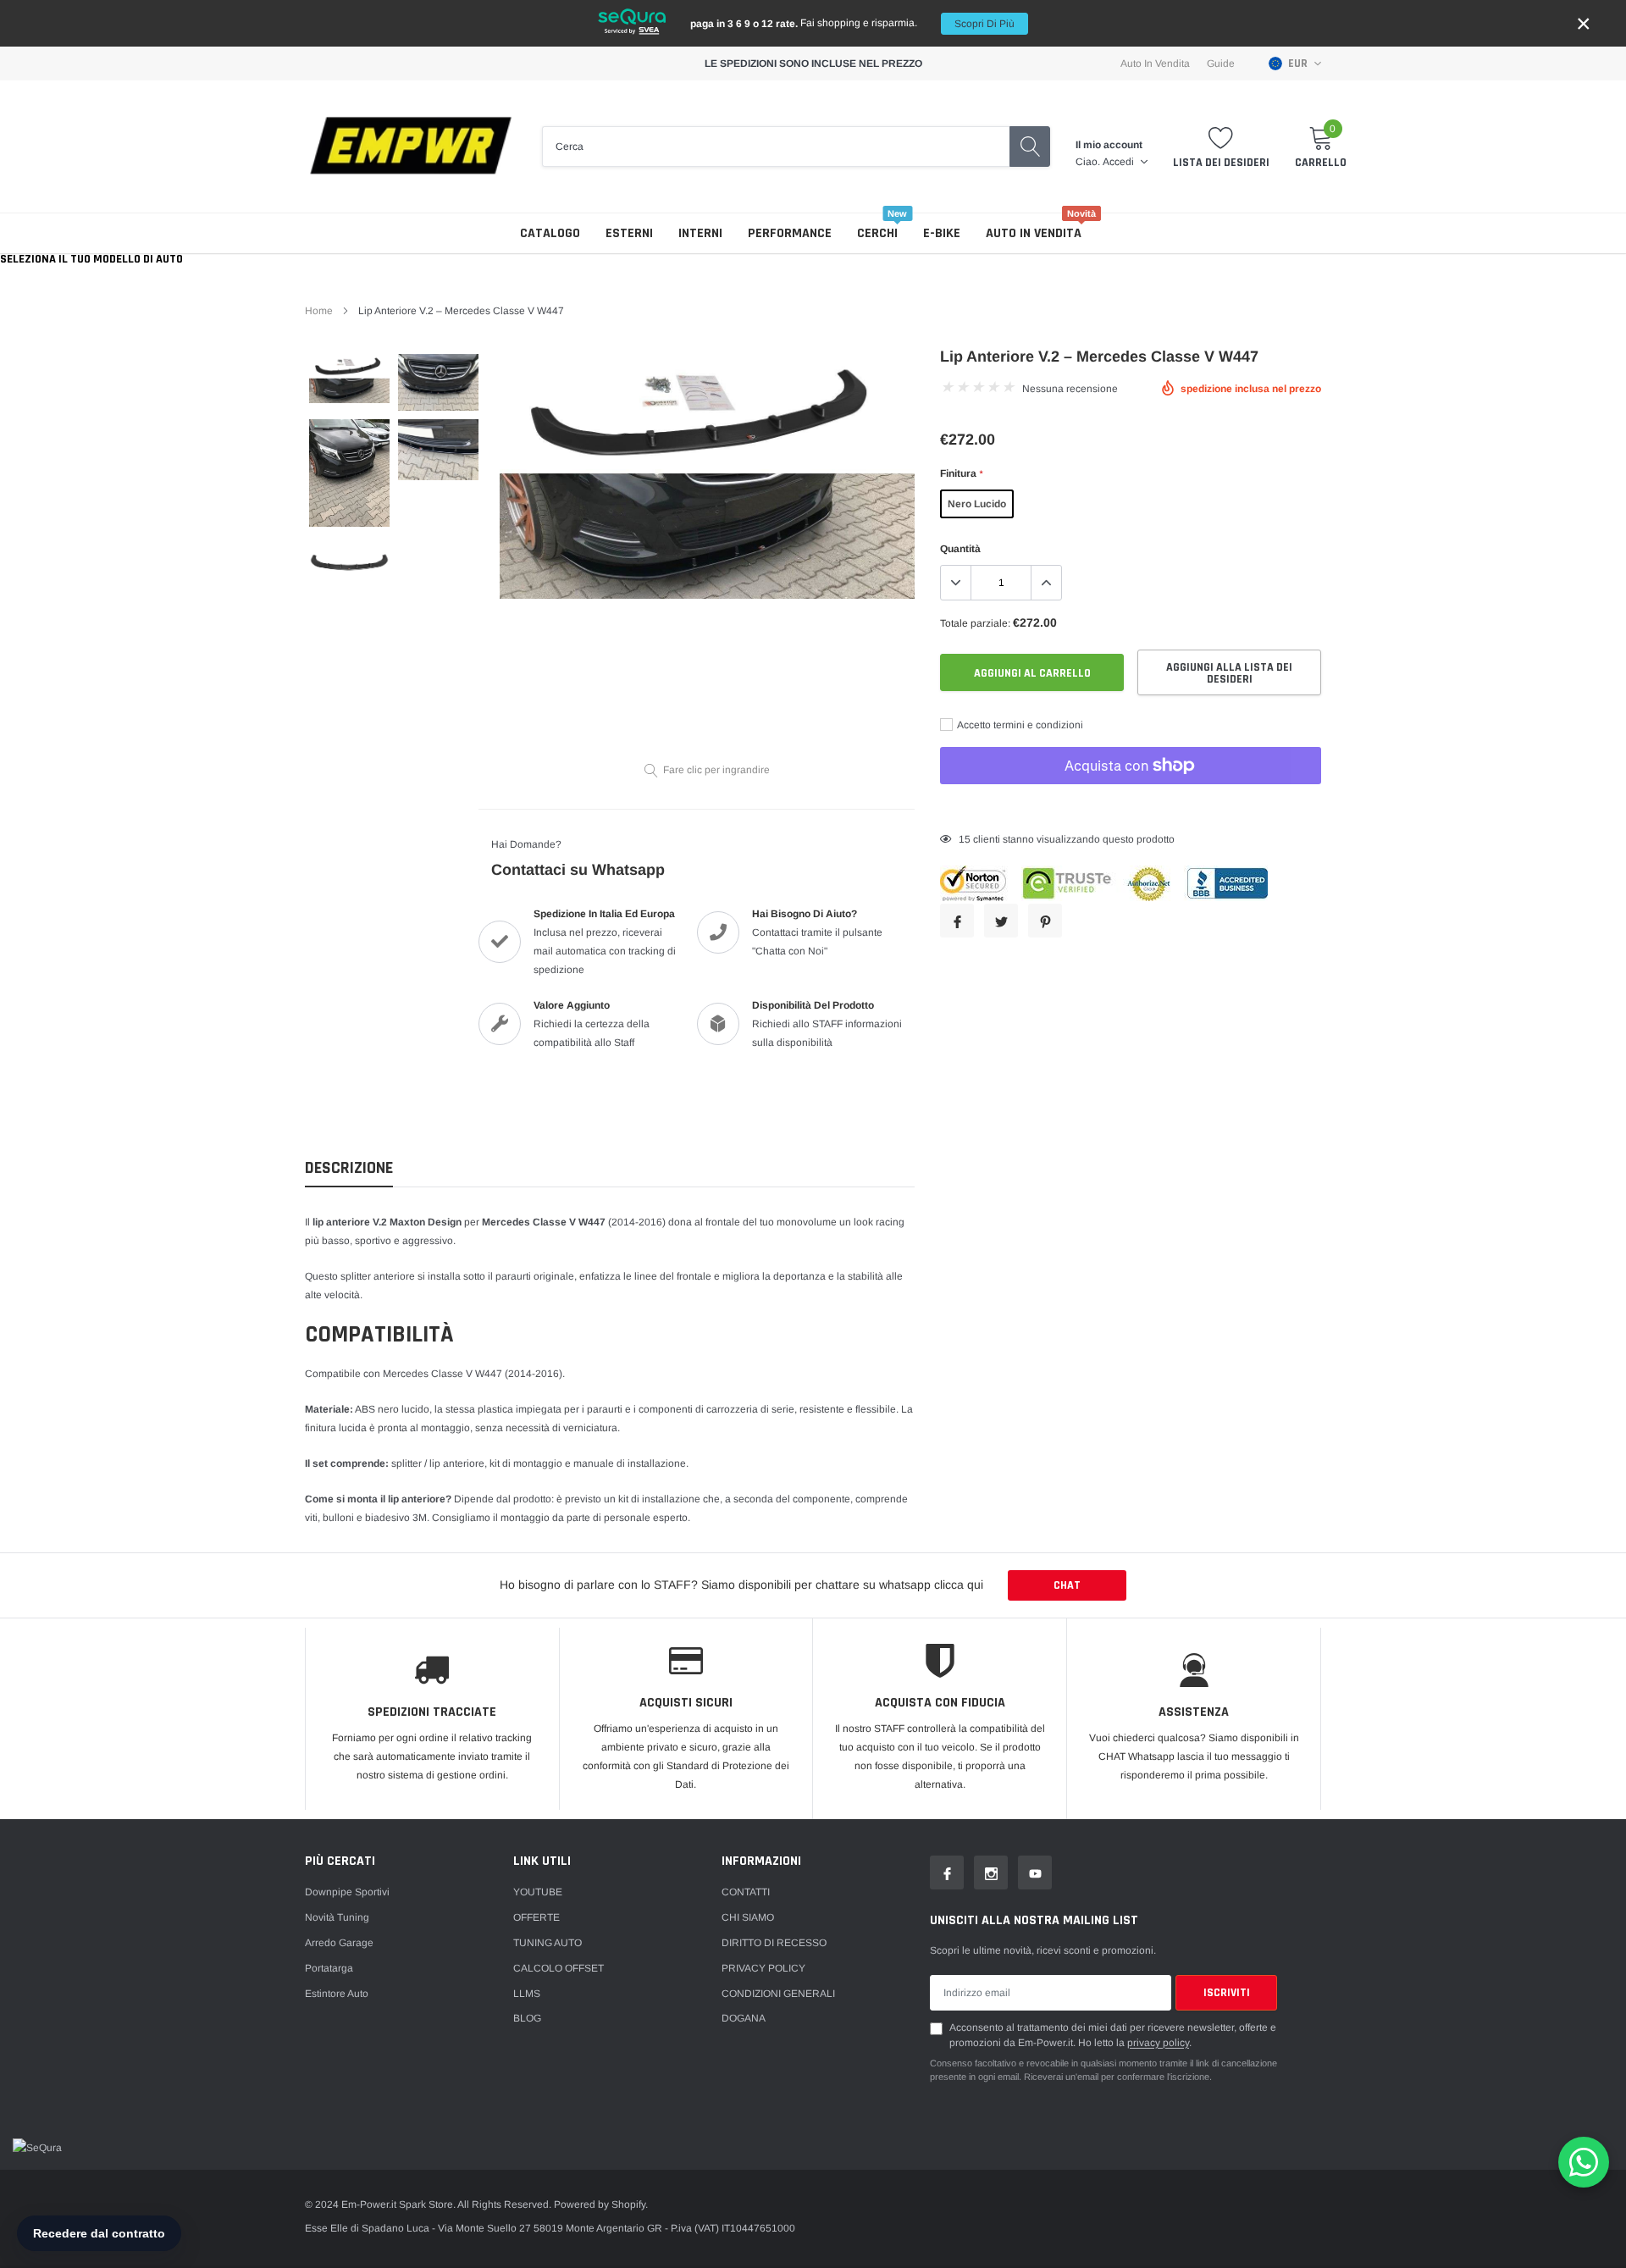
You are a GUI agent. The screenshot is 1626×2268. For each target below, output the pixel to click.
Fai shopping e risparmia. (852, 23)
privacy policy (1158, 2043)
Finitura (961, 473)
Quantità (960, 549)
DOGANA (744, 2018)
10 (965, 839)
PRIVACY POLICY (763, 1968)
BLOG (527, 2018)
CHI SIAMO (748, 1917)
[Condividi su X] (1001, 921)
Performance (790, 233)
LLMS (527, 1994)
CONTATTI (746, 1892)
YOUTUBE (538, 1892)
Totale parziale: (975, 623)
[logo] (411, 147)
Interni (700, 233)
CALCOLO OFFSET (559, 1968)
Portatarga (329, 1968)
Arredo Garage (339, 1943)
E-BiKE (942, 233)
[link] (349, 378)
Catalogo (550, 233)
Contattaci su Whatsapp (578, 870)
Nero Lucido (977, 504)
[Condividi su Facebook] (957, 921)
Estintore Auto (337, 1994)
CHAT (1067, 1585)
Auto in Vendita (1155, 64)
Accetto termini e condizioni (1019, 725)
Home (319, 311)
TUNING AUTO (548, 1943)
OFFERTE (536, 1917)
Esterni (629, 233)
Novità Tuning (337, 1917)
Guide (1221, 64)
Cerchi (877, 233)
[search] (1030, 147)
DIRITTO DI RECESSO (774, 1943)
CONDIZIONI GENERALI (778, 1994)
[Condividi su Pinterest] (1045, 921)
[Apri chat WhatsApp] (1584, 2162)
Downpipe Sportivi (347, 1892)
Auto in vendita (1034, 233)
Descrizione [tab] (349, 1168)
